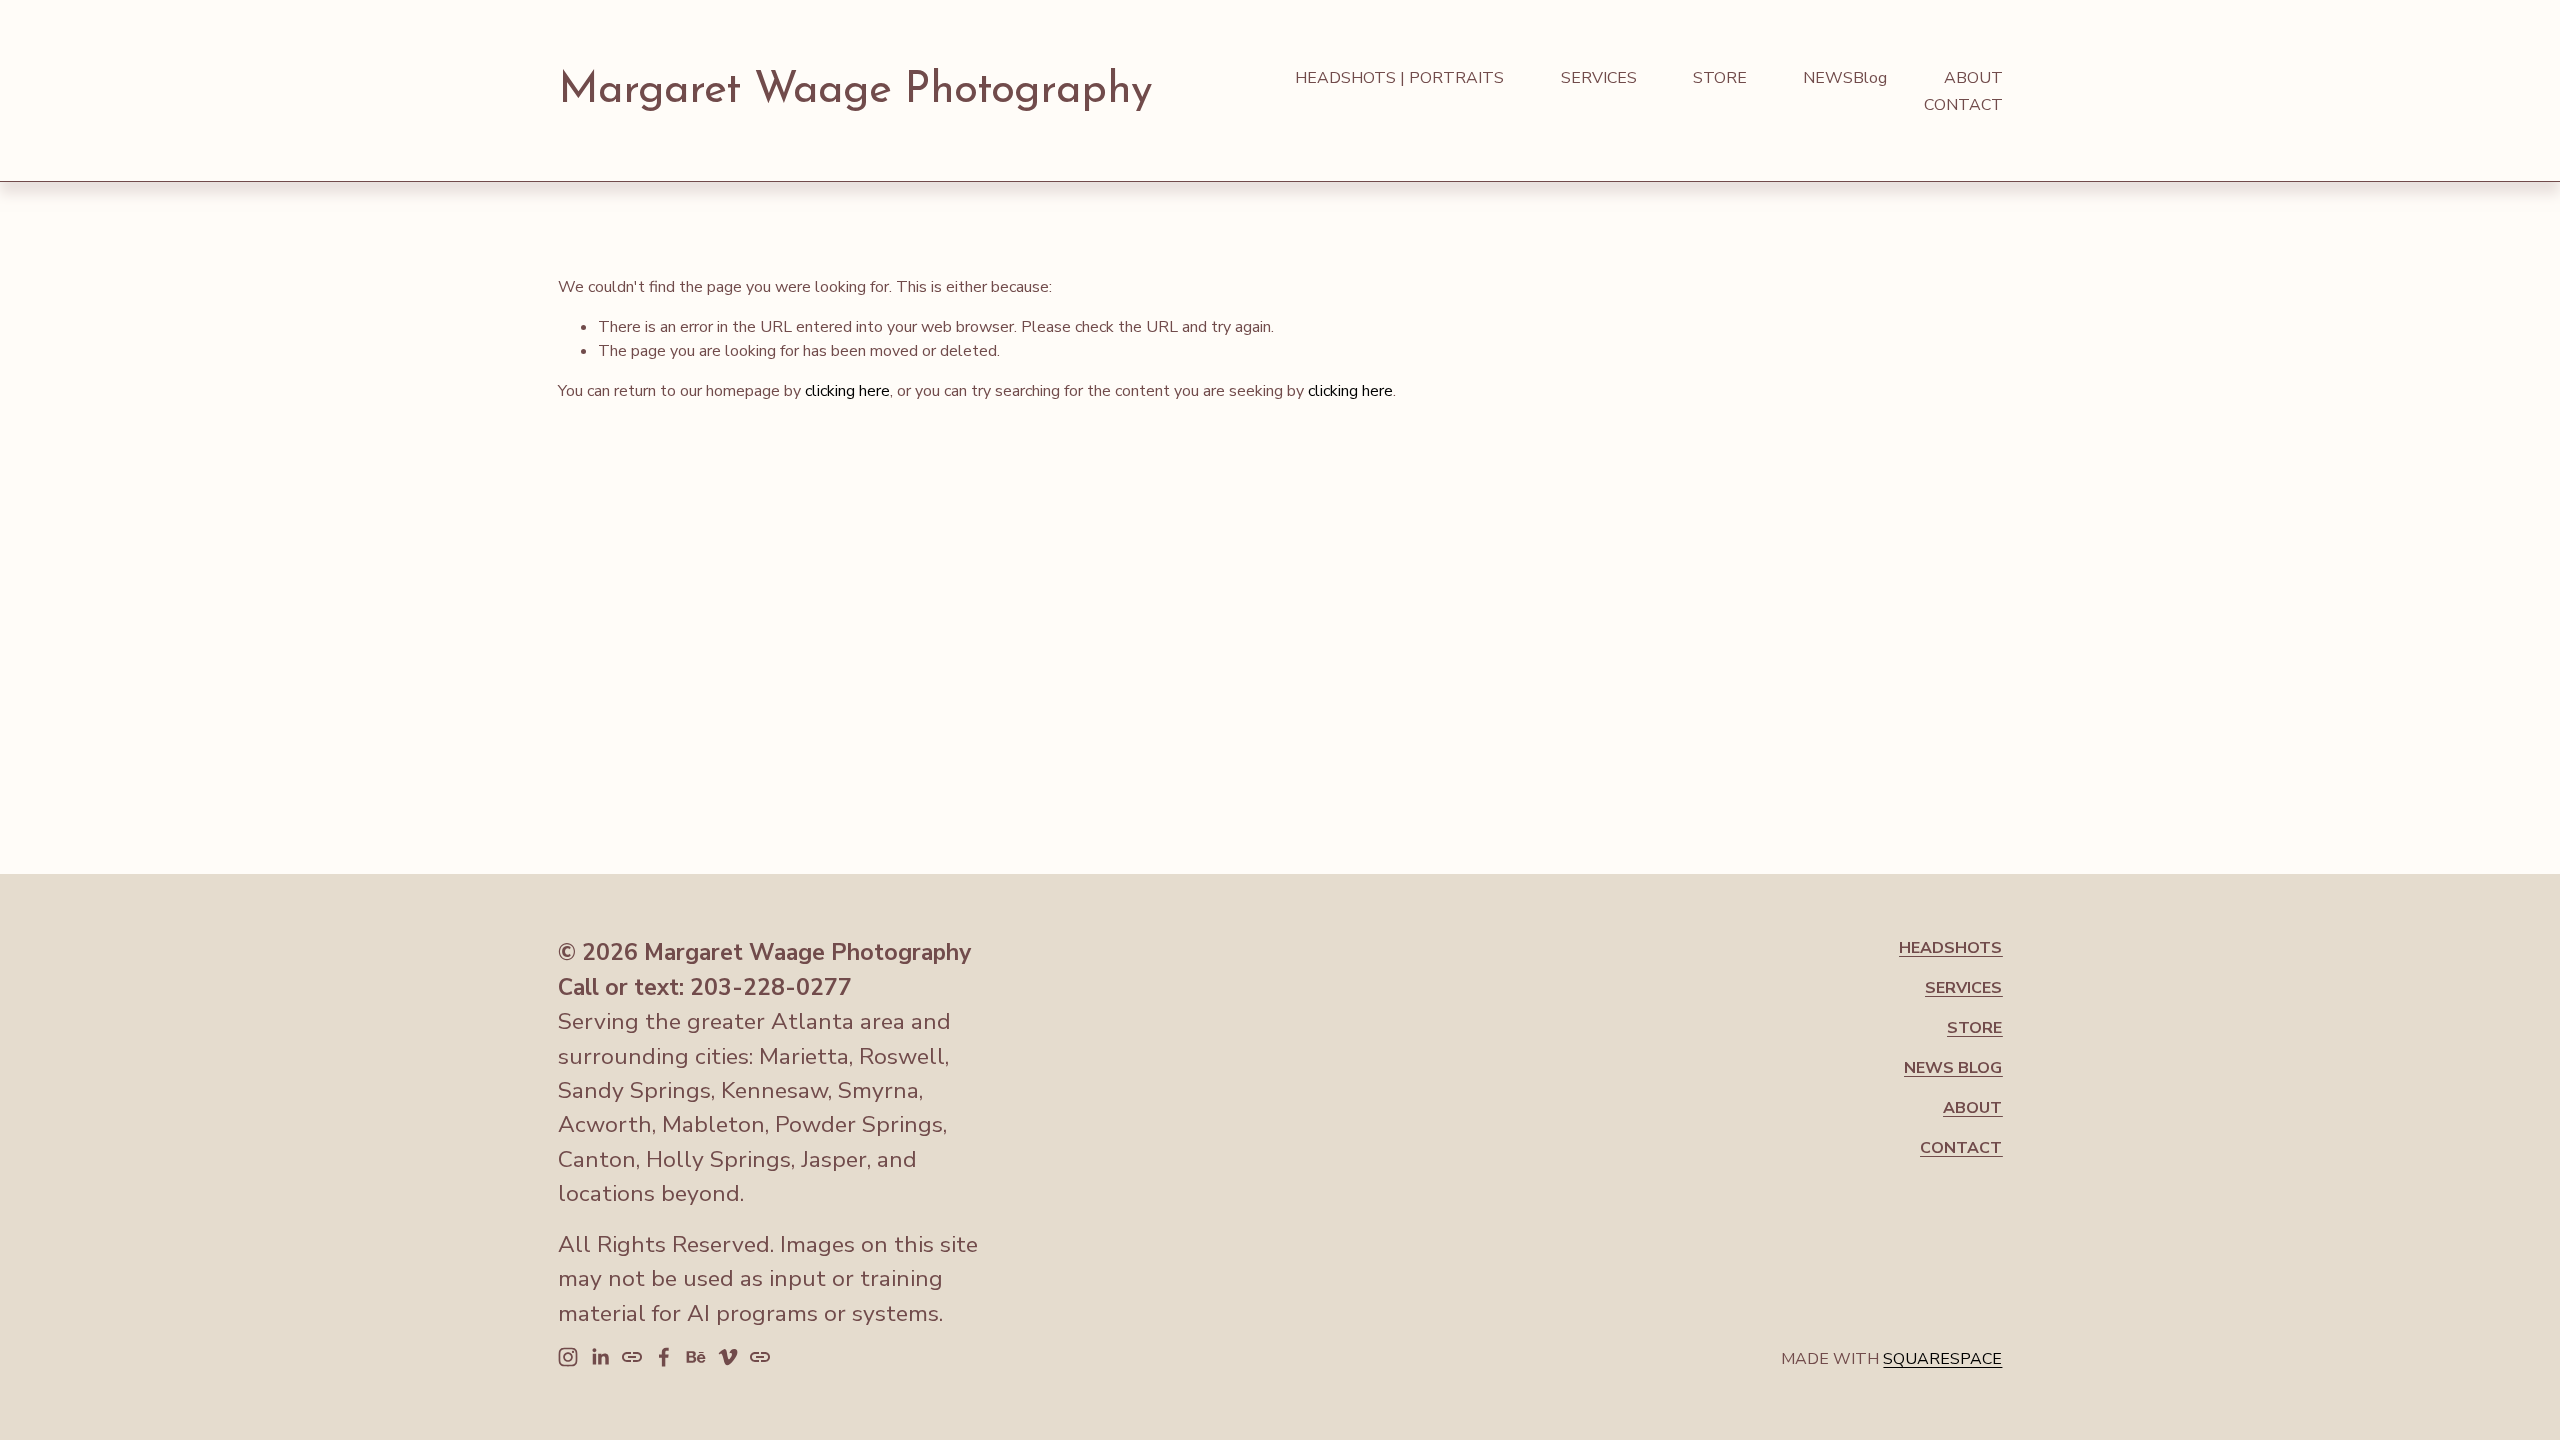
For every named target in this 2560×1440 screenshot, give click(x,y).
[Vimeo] (728, 1357)
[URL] (632, 1357)
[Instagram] (568, 1357)
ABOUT (1973, 78)
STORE (1720, 78)
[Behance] (696, 1357)
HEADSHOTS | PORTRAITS (1399, 78)
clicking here (847, 391)
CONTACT (1963, 105)
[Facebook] (664, 1357)
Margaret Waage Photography (855, 91)
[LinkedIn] (600, 1357)
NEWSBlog (1845, 78)
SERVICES (1599, 78)
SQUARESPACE (1942, 1359)
